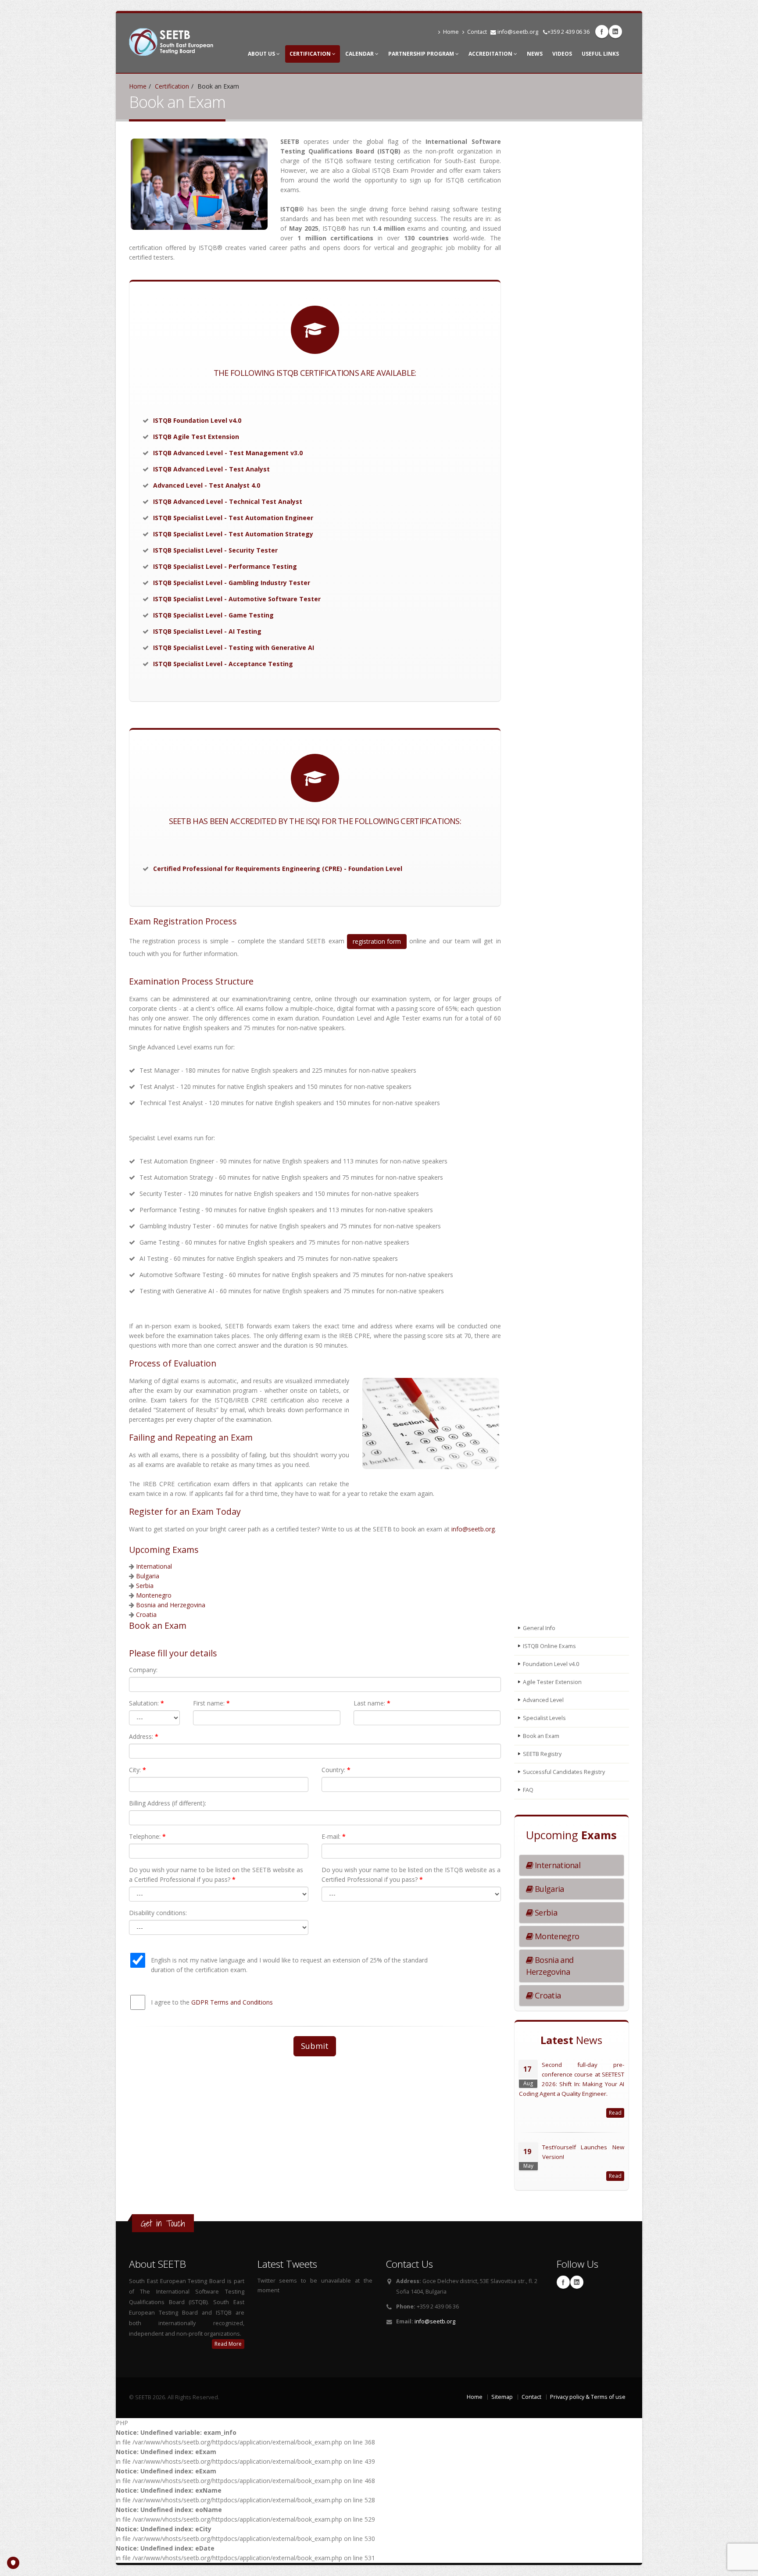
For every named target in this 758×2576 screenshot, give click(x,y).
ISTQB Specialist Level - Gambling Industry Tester (232, 583)
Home (451, 32)
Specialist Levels (544, 1718)
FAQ (528, 1790)
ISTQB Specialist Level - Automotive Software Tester (237, 599)
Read (615, 2113)
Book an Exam (541, 1736)
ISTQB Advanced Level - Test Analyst (211, 469)
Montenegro (154, 1595)
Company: (143, 1670)
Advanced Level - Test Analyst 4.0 (207, 485)
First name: (211, 1703)
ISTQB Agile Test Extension (196, 437)
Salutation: (147, 1703)
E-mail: (334, 1836)
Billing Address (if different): (168, 1803)
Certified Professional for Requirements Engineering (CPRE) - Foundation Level (278, 869)
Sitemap (502, 2397)
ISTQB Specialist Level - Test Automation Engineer (233, 518)
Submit (315, 2046)
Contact (477, 32)
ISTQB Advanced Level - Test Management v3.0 (228, 453)
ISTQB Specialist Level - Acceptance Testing (223, 664)
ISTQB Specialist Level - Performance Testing (225, 566)
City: (138, 1770)
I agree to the (212, 2002)
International (154, 1566)
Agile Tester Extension (552, 1682)
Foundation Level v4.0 (551, 1664)
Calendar (360, 54)
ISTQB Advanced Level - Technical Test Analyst (228, 501)
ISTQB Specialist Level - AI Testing (207, 631)
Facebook (602, 32)
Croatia (146, 1614)
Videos (562, 54)
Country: (336, 1770)
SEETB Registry (542, 1754)
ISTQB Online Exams (549, 1646)
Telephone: (147, 1836)
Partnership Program (422, 54)
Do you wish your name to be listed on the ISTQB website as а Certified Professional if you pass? (411, 1875)
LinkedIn (615, 32)
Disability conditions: (158, 1913)
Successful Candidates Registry (564, 1772)
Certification (311, 54)
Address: (144, 1736)
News (535, 54)
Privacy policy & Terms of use (588, 2397)
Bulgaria (148, 1576)
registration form (377, 941)
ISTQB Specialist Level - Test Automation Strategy (233, 534)
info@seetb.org (518, 32)
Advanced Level (543, 1700)
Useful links (600, 54)
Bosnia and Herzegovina (171, 1605)
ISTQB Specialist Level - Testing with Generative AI (234, 648)
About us (262, 54)
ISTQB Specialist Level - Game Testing (213, 615)
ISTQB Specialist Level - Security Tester (215, 550)
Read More (228, 2344)
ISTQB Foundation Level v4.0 (197, 420)
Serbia (145, 1586)
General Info (539, 1628)
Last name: (372, 1703)
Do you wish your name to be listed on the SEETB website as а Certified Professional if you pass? (216, 1875)
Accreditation (491, 54)
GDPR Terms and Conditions (232, 2002)
